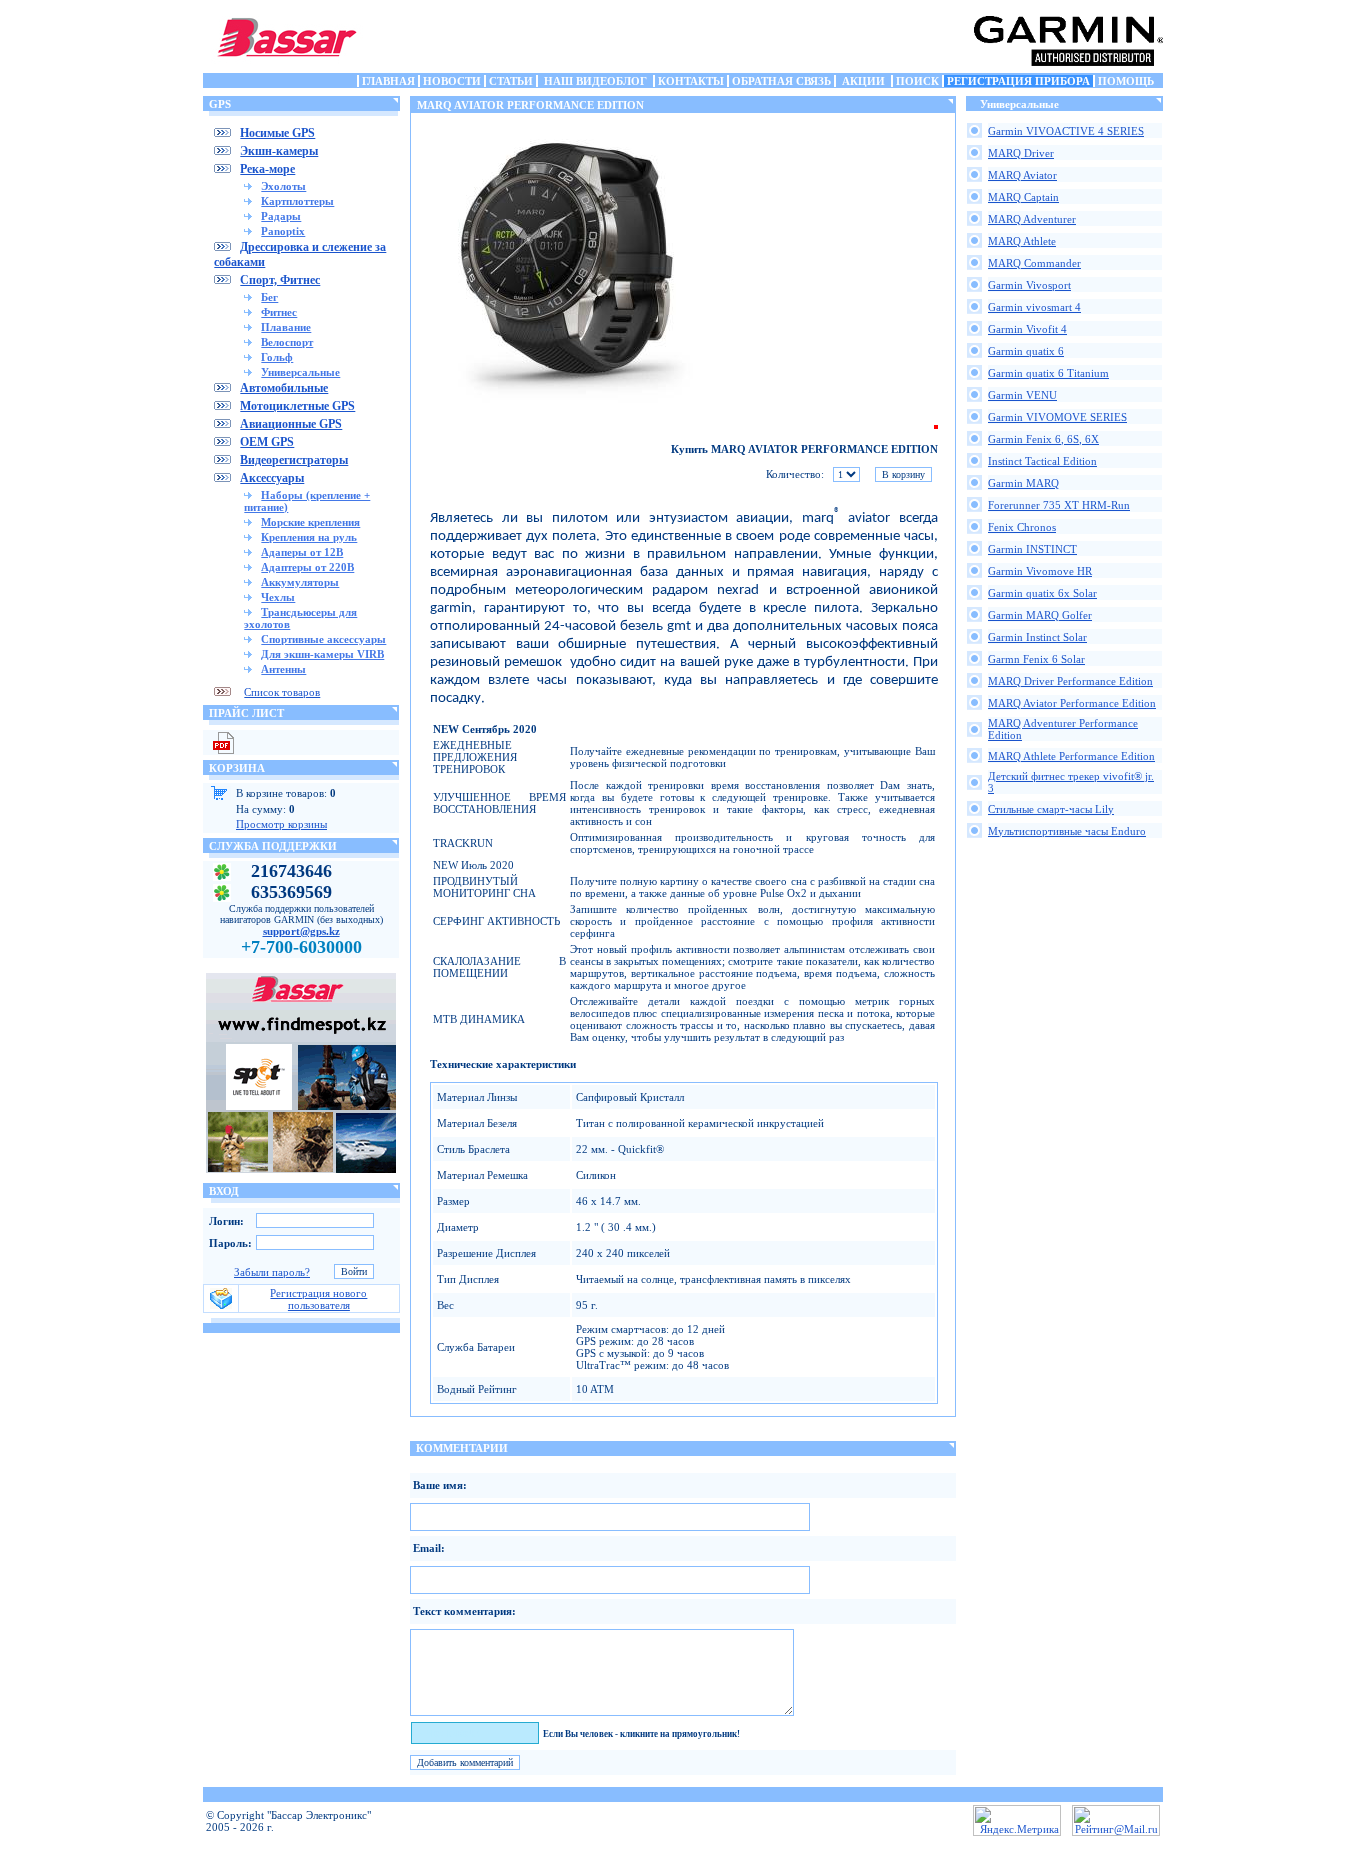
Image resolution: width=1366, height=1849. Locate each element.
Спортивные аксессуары (323, 639)
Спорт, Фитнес (280, 280)
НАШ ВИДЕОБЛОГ (595, 81)
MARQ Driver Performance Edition (1070, 681)
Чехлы (278, 597)
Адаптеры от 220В (307, 567)
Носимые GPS (277, 133)
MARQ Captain (1023, 197)
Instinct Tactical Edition (1042, 461)
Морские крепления (310, 522)
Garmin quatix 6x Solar (1042, 593)
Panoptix (283, 231)
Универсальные (300, 372)
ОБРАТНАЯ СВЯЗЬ (781, 81)
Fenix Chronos (1022, 527)
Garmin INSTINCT (1032, 549)
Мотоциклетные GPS (297, 406)
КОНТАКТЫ (691, 81)
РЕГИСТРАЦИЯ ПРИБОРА (1018, 81)
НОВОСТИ (452, 81)
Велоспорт (287, 342)
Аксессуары (272, 478)
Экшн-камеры (279, 151)
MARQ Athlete (1022, 241)
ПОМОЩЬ (1126, 81)
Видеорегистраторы (294, 460)
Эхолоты (283, 186)
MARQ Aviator (1022, 175)
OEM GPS (267, 442)
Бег (269, 297)
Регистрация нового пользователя (318, 1299)
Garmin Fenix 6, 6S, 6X (1043, 439)
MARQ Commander (1034, 263)
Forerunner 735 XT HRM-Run (1059, 505)
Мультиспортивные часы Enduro (1067, 831)
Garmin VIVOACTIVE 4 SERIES (1066, 131)
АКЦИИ (863, 81)
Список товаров (282, 692)
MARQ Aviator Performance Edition (1072, 703)
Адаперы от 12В (302, 552)
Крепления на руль (309, 537)
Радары (281, 216)
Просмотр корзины (281, 824)
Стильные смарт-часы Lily (1051, 809)
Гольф (277, 357)
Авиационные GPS (291, 424)
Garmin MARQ (1023, 483)
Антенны (283, 669)
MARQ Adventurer (1032, 219)
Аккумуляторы (300, 582)
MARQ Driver (1021, 153)
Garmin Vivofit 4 (1027, 329)
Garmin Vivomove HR (1040, 571)
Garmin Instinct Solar (1037, 637)
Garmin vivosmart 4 (1034, 307)
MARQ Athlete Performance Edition (1071, 756)
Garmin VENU (1022, 395)
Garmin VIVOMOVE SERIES (1057, 417)
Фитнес (279, 312)
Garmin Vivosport (1029, 285)
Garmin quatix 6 (1026, 351)
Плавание (286, 327)
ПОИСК (917, 81)
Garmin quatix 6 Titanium (1048, 373)
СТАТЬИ (511, 81)
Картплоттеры (297, 201)
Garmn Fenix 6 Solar (1036, 659)
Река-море (267, 169)
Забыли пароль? (272, 1272)
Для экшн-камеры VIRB (322, 654)
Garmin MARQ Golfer (1040, 615)
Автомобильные (284, 388)
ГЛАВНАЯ (388, 81)
